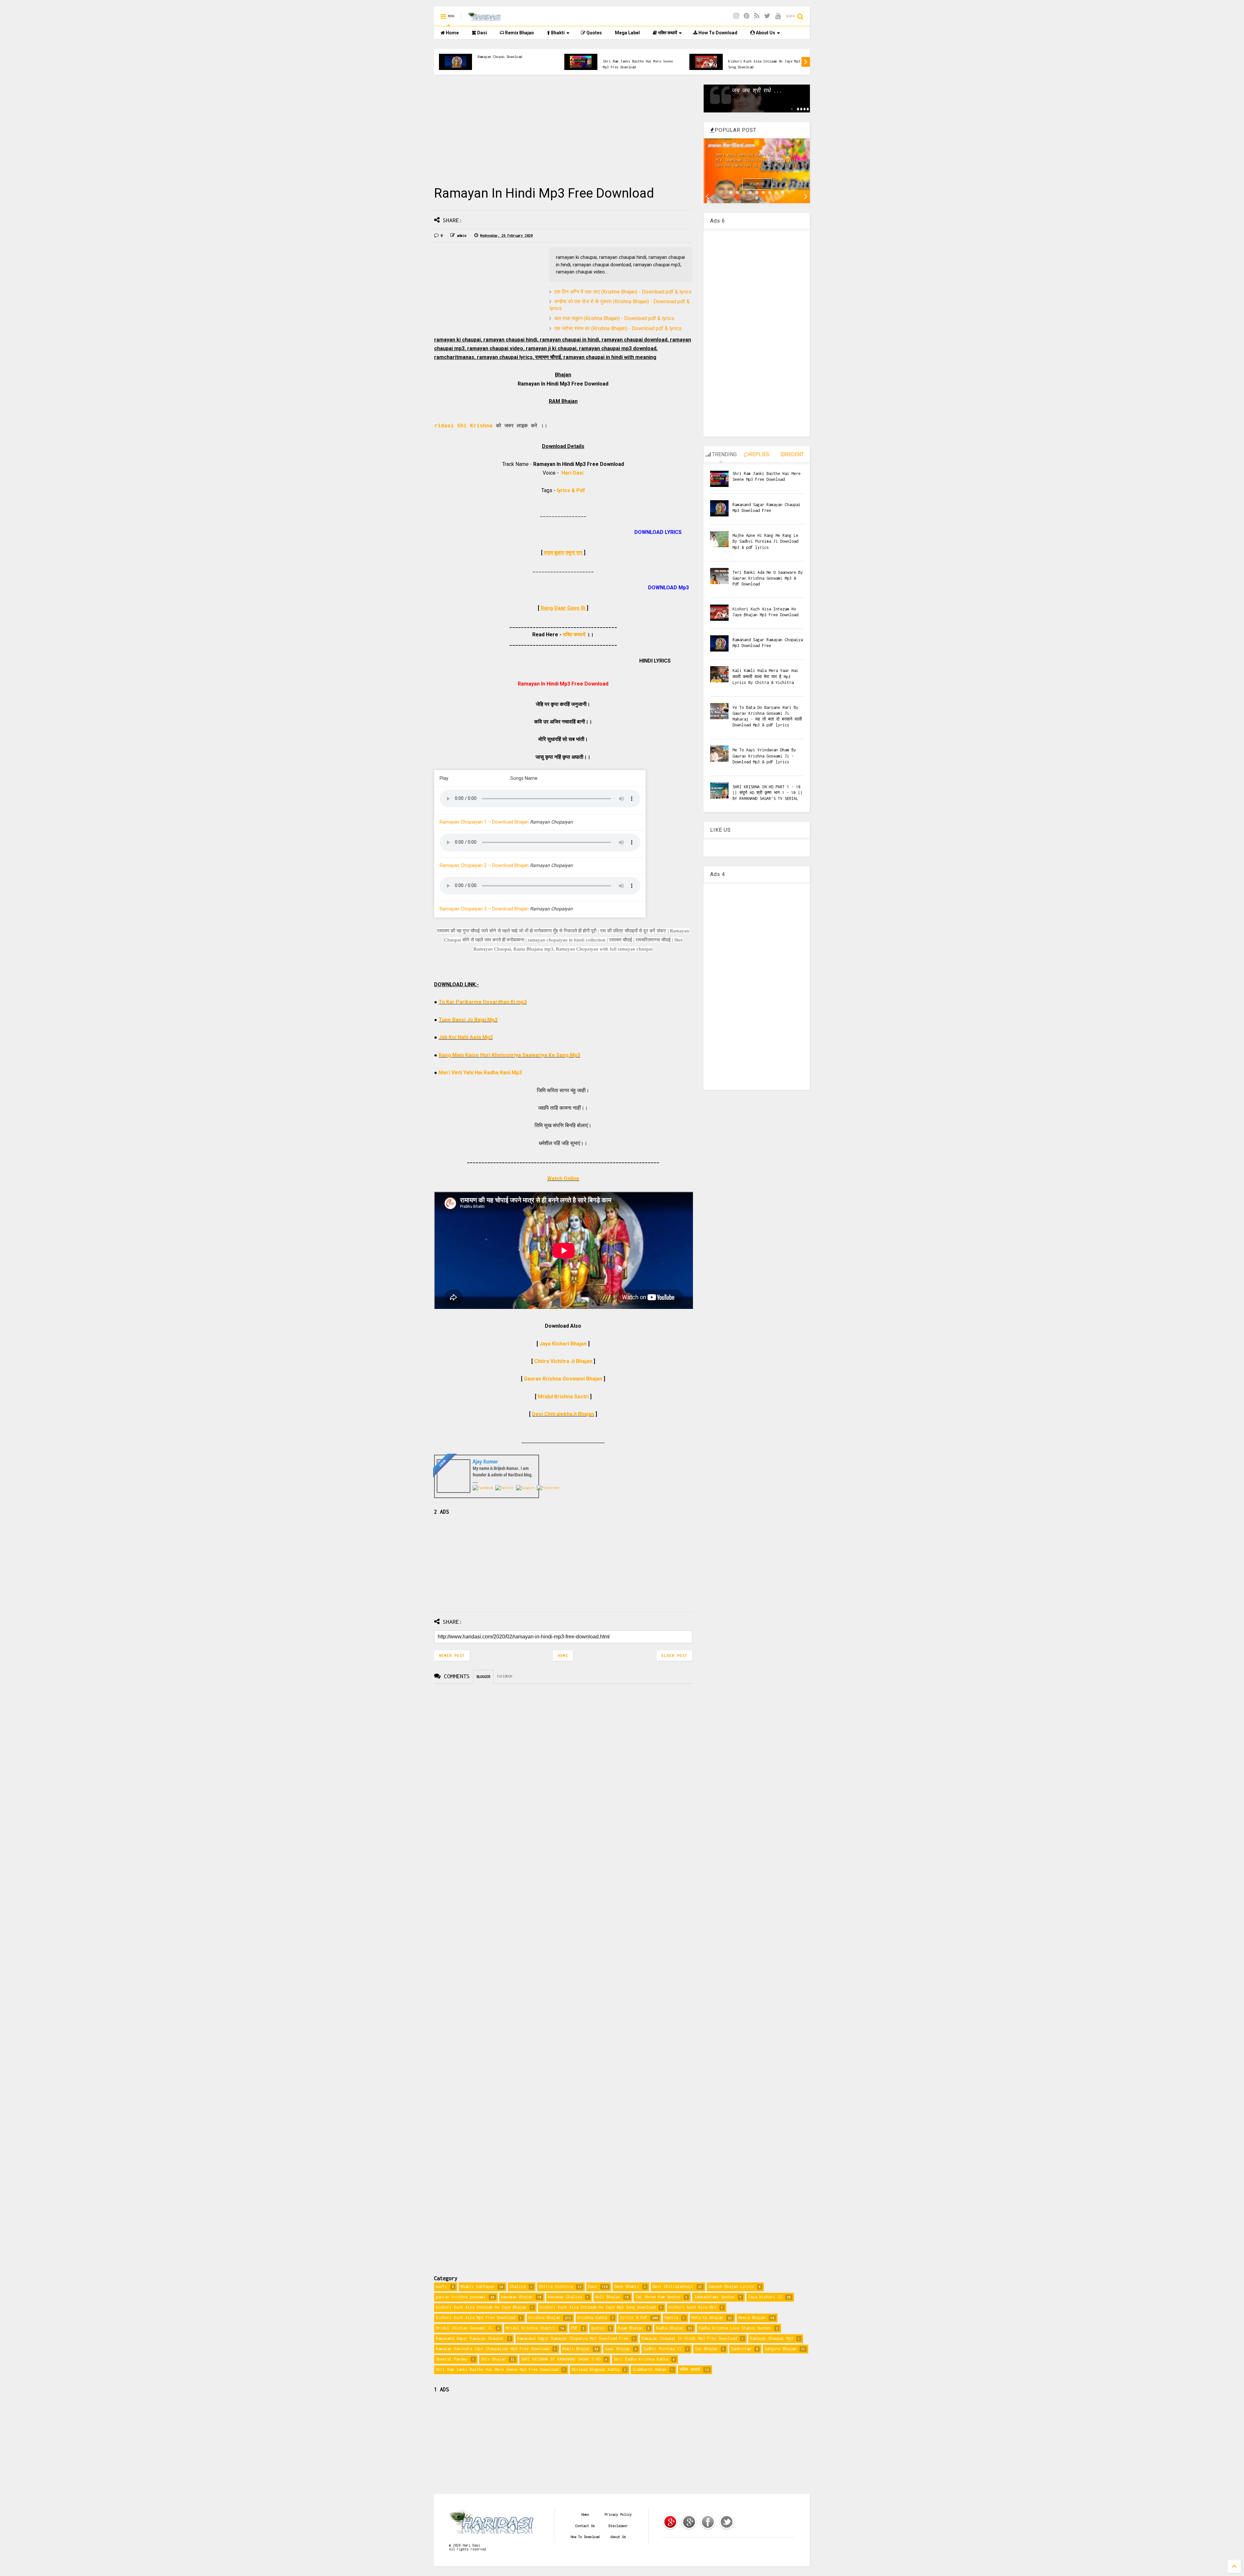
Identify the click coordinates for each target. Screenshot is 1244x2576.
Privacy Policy (618, 2514)
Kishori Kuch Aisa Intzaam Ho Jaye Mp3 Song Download (598, 2307)
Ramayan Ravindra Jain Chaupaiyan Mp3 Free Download (492, 2349)
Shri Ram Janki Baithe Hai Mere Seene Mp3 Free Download (497, 2369)
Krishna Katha (592, 2318)
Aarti (441, 2287)
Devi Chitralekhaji (673, 2287)
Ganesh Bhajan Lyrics (731, 2287)
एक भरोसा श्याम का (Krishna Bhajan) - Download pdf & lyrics (618, 328)
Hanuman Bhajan (517, 2297)
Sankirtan (741, 2349)
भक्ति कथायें (667, 33)
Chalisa (518, 2287)
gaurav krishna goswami (461, 2297)
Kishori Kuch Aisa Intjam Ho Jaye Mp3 (513, 57)
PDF (574, 2328)
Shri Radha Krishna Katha (641, 2359)
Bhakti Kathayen (477, 2287)
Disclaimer (618, 2526)
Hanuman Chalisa (565, 2297)
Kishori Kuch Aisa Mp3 (692, 2307)
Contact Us (585, 2526)
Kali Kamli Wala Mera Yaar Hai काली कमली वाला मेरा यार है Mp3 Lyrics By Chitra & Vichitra (765, 676)
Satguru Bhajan (780, 2349)
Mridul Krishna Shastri (531, 2328)
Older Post (674, 1656)
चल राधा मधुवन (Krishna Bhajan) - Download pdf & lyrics (614, 318)
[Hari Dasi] (485, 18)
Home (452, 33)
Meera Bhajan (752, 2318)
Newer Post (452, 1656)
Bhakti (557, 33)
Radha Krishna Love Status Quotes (735, 2328)
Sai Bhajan (706, 2349)
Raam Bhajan (630, 2328)
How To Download (717, 33)
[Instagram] (736, 16)
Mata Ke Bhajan (707, 2318)
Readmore (757, 184)
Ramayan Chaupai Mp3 (772, 2338)
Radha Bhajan (670, 2328)
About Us (765, 33)
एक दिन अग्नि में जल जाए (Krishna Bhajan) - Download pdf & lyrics (623, 292)
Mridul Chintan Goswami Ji (464, 2328)
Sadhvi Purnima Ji (662, 2349)
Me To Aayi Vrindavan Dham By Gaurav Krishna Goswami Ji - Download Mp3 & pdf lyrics (764, 756)
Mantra (671, 2318)
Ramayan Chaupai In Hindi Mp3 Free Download (689, 2338)
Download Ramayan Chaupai (626, 57)
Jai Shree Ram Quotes (658, 2297)
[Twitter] (767, 16)
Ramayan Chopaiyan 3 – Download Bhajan (484, 909)
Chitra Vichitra (556, 2287)
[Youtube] (778, 16)
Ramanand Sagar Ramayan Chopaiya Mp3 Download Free (573, 2338)
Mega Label (627, 33)
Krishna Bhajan (544, 2318)
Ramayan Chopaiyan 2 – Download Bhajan (484, 866)
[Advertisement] (563, 130)
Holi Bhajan (608, 2297)
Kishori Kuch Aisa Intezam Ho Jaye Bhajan (481, 2307)
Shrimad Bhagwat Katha (595, 2369)
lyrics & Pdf (634, 2318)
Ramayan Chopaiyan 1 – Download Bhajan (484, 822)
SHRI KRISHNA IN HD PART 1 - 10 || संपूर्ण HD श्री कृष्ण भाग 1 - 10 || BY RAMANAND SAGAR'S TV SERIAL (767, 793)
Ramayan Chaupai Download (752, 57)
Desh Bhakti (627, 2287)
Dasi (482, 33)
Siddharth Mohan (649, 2369)
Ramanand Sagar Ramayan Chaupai (470, 2338)
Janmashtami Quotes (714, 2297)
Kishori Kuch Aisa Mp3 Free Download (475, 2318)
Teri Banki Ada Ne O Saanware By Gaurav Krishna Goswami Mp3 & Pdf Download (768, 578)
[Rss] (757, 16)
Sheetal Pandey (452, 2359)
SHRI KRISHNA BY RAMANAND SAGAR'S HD (561, 2359)
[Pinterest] (747, 16)
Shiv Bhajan (493, 2359)
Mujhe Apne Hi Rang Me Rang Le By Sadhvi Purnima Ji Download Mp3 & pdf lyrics (765, 541)
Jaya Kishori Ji (765, 2297)
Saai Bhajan (617, 2349)
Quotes (594, 33)
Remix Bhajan (519, 33)
